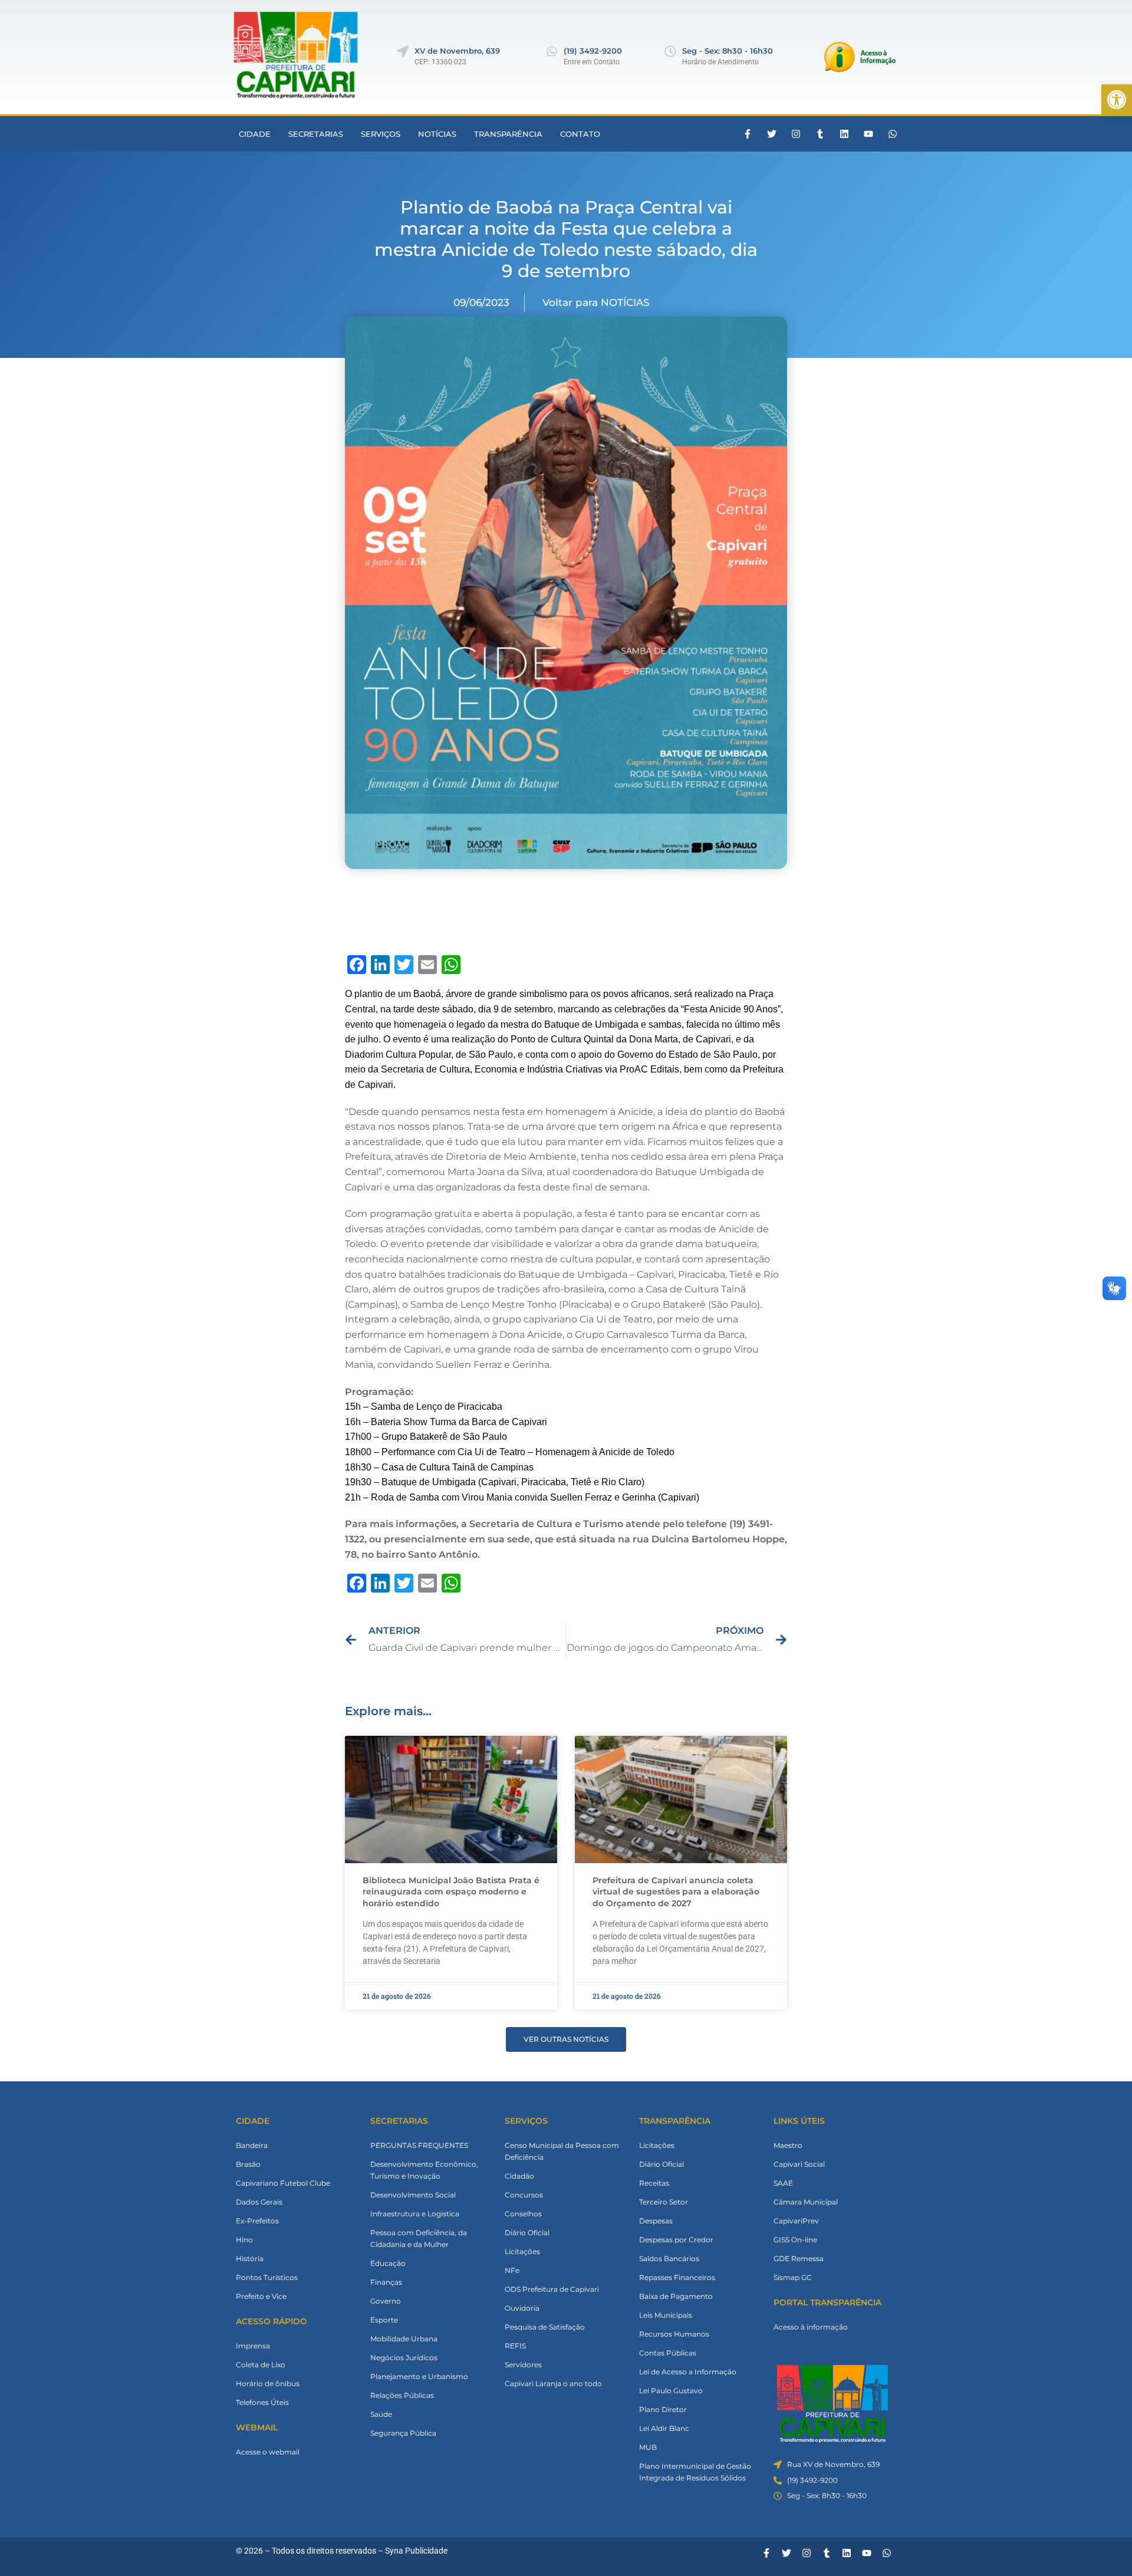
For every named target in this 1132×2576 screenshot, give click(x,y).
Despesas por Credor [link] (676, 2240)
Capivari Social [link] (799, 2164)
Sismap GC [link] (793, 2277)
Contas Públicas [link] (668, 2353)
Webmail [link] (257, 2427)
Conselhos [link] (523, 2214)
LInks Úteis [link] (799, 2121)
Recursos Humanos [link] (674, 2334)
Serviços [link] (381, 134)
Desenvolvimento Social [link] (413, 2195)
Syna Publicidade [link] (416, 2551)
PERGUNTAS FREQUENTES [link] (419, 2145)
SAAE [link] (783, 2183)
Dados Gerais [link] (259, 2202)
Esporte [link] (384, 2320)
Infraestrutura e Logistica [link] (415, 2214)
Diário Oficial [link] (527, 2233)
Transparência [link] (508, 134)
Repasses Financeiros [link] (677, 2277)
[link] (1117, 100)
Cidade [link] (255, 134)
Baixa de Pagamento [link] (676, 2296)
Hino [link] (244, 2240)
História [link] (250, 2258)
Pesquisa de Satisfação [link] (545, 2327)
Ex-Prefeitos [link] (257, 2221)
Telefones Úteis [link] (262, 2402)
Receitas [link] (654, 2183)
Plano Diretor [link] (663, 2409)
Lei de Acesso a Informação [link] (688, 2372)
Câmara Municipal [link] (806, 2202)
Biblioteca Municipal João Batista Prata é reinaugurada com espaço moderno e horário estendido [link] (451, 1892)
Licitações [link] (522, 2251)
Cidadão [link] (519, 2176)
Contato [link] (580, 134)
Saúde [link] (381, 2414)
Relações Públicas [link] (402, 2395)
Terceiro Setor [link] (664, 2202)
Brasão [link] (248, 2164)
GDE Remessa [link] (799, 2258)
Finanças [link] (386, 2282)
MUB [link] (648, 2447)
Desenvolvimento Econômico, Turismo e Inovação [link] (424, 2170)
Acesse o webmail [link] (268, 2452)
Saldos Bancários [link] (669, 2258)
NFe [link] (512, 2270)
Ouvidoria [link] (522, 2308)
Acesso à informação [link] (811, 2327)
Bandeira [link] (252, 2145)
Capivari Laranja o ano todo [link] (553, 2383)
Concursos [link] (524, 2195)
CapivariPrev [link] (796, 2221)
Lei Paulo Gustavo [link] (671, 2391)
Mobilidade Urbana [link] (404, 2339)
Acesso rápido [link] (272, 2321)
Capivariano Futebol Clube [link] (283, 2183)
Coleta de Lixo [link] (261, 2365)
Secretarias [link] (316, 134)
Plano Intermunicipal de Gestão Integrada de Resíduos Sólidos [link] (695, 2472)
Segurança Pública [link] (403, 2433)
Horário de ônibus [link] (268, 2383)
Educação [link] (388, 2263)
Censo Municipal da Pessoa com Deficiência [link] (562, 2151)
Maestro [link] (788, 2145)
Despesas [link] (656, 2221)
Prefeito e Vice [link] (261, 2296)
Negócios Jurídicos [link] (404, 2358)
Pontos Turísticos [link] (267, 2277)
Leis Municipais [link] (666, 2315)
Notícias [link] (437, 134)
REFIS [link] (515, 2346)
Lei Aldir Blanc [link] (664, 2428)
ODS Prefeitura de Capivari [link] (552, 2289)
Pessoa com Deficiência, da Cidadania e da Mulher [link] (419, 2238)
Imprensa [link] (253, 2346)
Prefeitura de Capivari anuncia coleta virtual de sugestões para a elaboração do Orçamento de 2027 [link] (676, 1892)
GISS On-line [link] (795, 2240)
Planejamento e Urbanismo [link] (419, 2376)
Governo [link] (386, 2301)
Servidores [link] (523, 2365)
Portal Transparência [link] (827, 2302)
